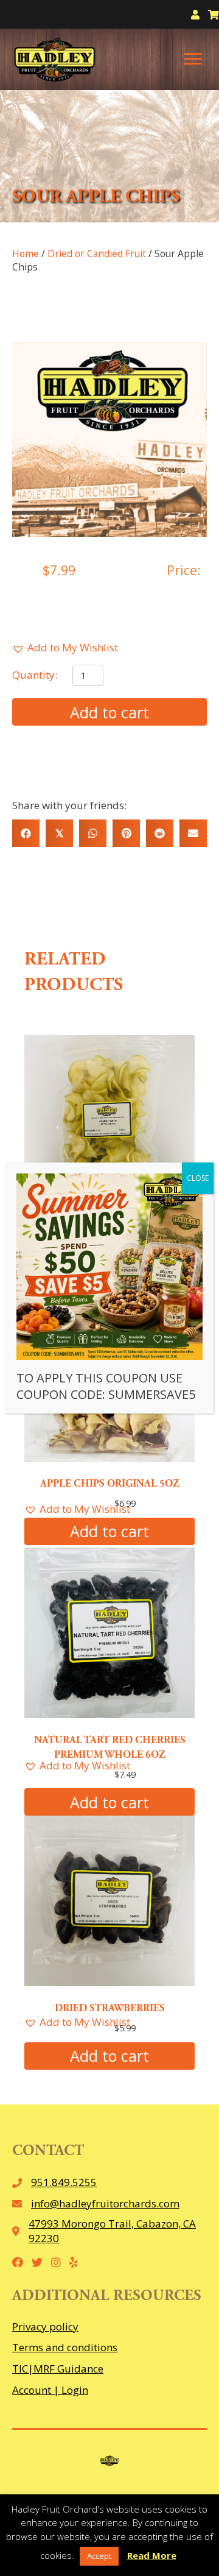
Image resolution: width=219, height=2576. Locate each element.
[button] (65, 648)
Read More (152, 2555)
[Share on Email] (193, 833)
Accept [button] (99, 2556)
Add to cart (109, 712)
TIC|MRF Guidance (58, 2369)
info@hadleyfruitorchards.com (105, 2203)
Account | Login (50, 2390)
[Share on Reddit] (160, 833)
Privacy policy (45, 2327)
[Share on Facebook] (26, 833)
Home (26, 253)
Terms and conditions (65, 2347)
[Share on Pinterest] (126, 833)
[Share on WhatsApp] (93, 833)
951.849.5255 (64, 2182)
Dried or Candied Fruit (97, 253)
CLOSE (198, 1178)
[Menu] (193, 59)
